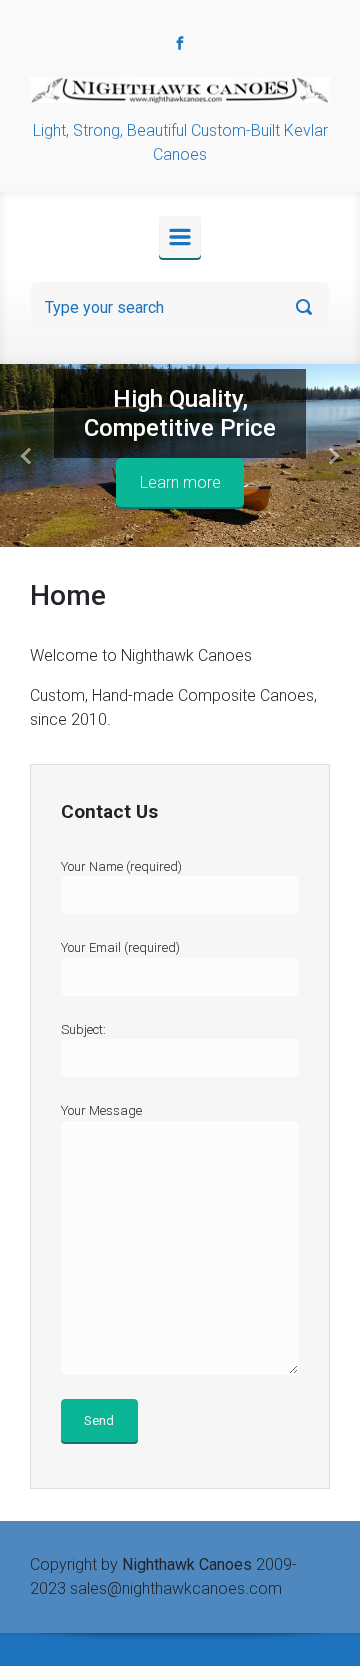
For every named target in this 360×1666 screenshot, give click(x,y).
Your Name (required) (121, 866)
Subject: (83, 1029)
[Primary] (180, 237)
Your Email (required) (120, 947)
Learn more (180, 482)
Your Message (101, 1110)
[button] (27, 455)
